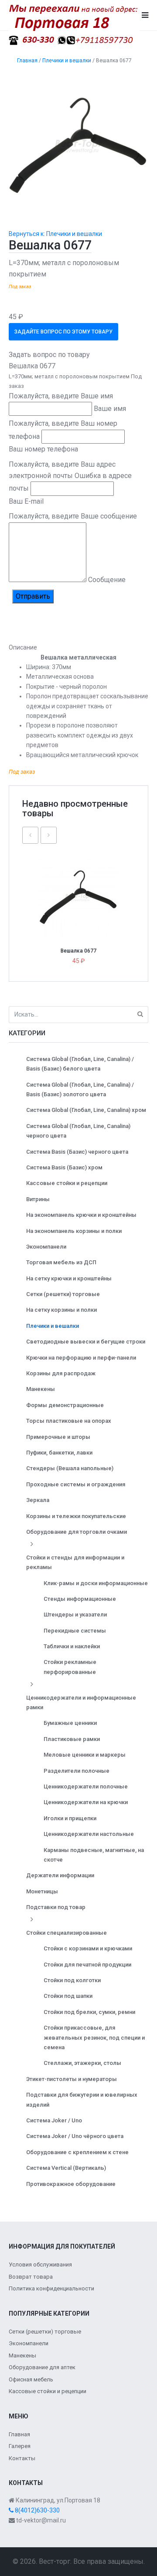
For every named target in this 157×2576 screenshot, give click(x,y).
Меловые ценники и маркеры (85, 1755)
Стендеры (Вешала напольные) (70, 1468)
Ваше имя (110, 409)
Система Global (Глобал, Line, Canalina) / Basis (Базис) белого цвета (80, 1064)
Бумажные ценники (70, 1723)
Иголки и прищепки (70, 1818)
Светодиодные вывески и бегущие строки (86, 1342)
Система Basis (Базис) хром (64, 1167)
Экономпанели (46, 1247)
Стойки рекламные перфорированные (70, 1667)
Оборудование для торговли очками (77, 1532)
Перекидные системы (75, 1631)
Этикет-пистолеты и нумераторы (72, 2079)
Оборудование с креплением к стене (77, 2152)
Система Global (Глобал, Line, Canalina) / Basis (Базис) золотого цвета (80, 1089)
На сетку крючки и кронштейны (69, 1278)
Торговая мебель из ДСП (61, 1262)
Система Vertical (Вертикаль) (66, 2168)
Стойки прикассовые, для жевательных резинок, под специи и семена (94, 2037)
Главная (19, 2434)
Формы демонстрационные (65, 1405)
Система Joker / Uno (54, 2120)
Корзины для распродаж (61, 1373)
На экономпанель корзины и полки (74, 1231)
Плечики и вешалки (53, 1326)
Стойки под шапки (68, 1996)
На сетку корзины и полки (61, 1310)
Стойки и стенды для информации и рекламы (75, 1562)
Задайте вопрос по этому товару (63, 332)
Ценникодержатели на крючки (86, 1802)
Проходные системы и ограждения (76, 1484)
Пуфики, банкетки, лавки (59, 1453)
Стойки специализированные (67, 1933)
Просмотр (82, 879)
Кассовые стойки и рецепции (67, 1183)
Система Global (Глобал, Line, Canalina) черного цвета (78, 1131)
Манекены (41, 1389)
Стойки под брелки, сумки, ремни (89, 2012)
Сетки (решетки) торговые (63, 1294)
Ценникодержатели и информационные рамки (81, 1702)
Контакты (22, 2458)
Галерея (20, 2446)
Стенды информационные (80, 1599)
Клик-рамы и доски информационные (96, 1583)
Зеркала (38, 1500)
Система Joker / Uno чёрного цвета (75, 2136)
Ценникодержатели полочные (86, 1786)
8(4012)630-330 (37, 2510)
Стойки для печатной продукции (87, 1965)
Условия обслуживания (40, 2265)
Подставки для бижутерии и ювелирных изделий (82, 2100)
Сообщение (107, 580)
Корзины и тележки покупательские (76, 1516)
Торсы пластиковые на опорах (69, 1421)
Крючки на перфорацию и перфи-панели (81, 1358)
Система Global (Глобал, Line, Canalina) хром (86, 1110)
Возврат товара (31, 2277)
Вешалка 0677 (78, 951)
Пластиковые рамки (72, 1739)
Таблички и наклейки (72, 1646)
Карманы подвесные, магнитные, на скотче (94, 1855)
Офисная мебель (31, 2379)
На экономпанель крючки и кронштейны (81, 1215)
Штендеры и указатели (75, 1615)
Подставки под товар (56, 1907)
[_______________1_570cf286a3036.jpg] (78, 146)
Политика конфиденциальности (51, 2288)
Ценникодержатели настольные (89, 1834)
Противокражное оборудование (71, 2184)
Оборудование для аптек (42, 2367)
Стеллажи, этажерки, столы (82, 2063)
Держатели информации (60, 1875)
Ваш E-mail (26, 501)
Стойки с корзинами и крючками (88, 1948)
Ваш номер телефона (43, 449)
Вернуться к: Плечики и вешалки (55, 234)
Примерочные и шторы (58, 1437)
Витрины (38, 1199)
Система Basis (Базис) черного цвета (77, 1152)
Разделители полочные (77, 1771)
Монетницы (42, 1891)
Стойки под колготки (72, 1980)
